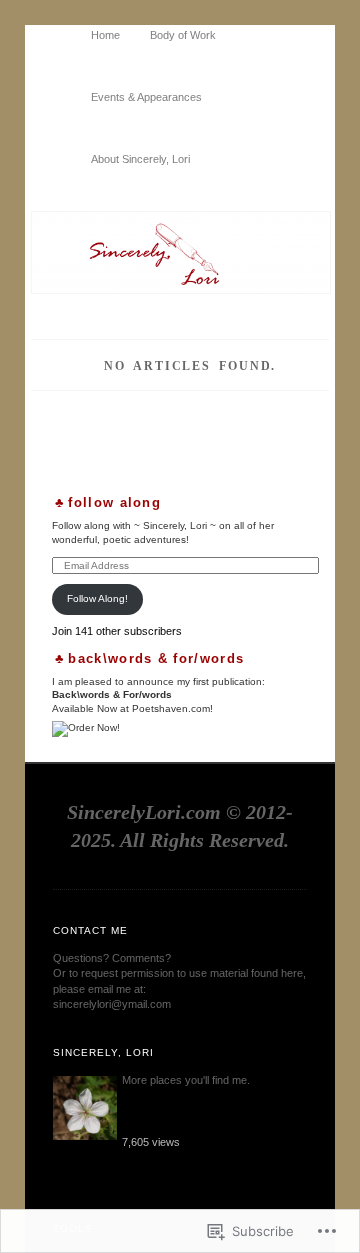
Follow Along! (97, 598)
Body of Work (183, 35)
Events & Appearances (146, 97)
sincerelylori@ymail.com (112, 1004)
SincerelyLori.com (144, 812)
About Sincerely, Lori (140, 159)
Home (105, 35)
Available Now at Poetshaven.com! (132, 708)
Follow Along (114, 502)
